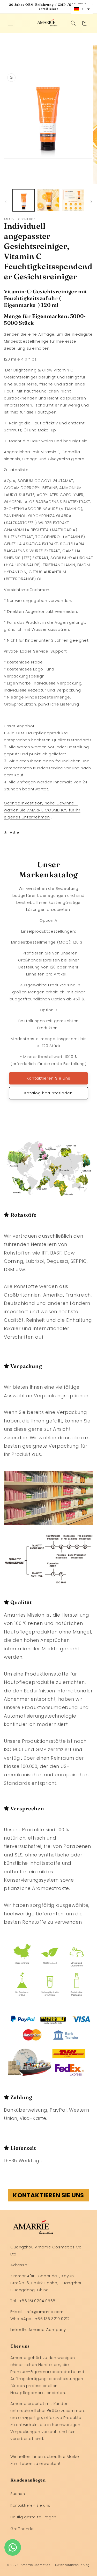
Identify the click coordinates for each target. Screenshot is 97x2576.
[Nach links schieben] (6, 202)
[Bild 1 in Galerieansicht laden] (24, 200)
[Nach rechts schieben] (91, 202)
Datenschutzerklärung (72, 2565)
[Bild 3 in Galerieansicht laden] (73, 200)
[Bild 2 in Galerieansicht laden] (48, 200)
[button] (10, 23)
